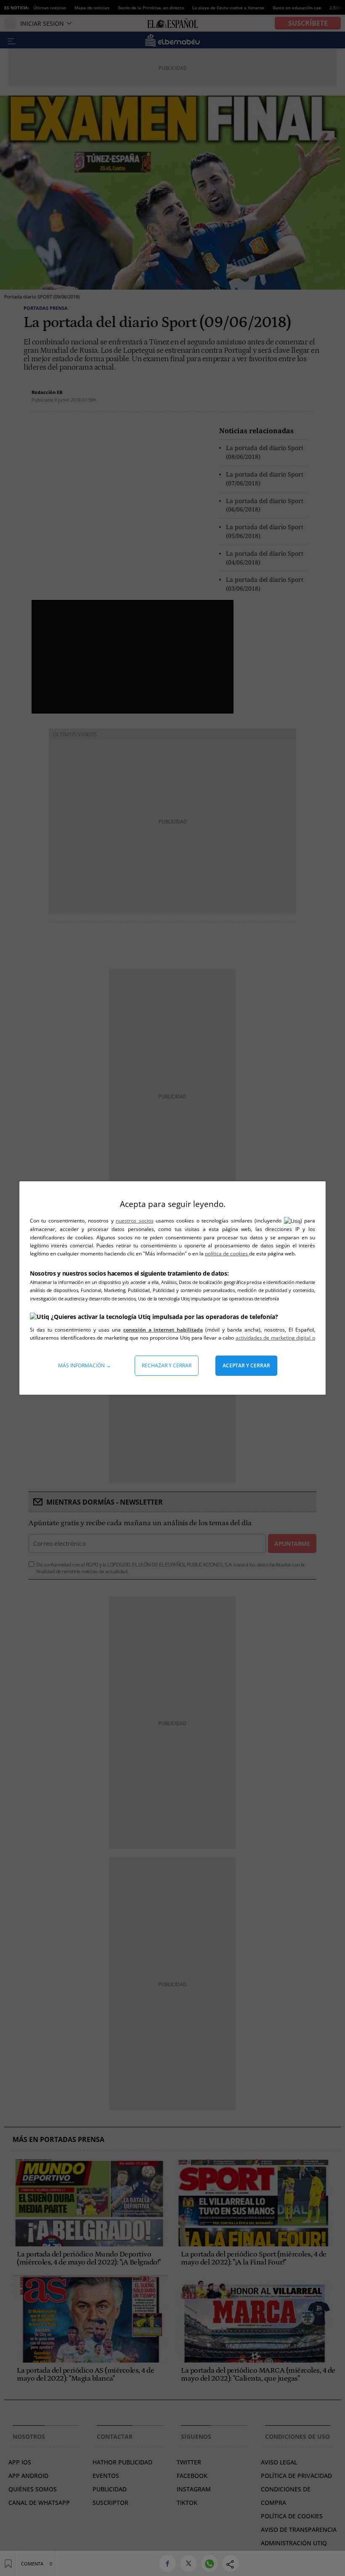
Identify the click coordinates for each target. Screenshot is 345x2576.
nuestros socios (134, 1221)
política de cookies (227, 1253)
